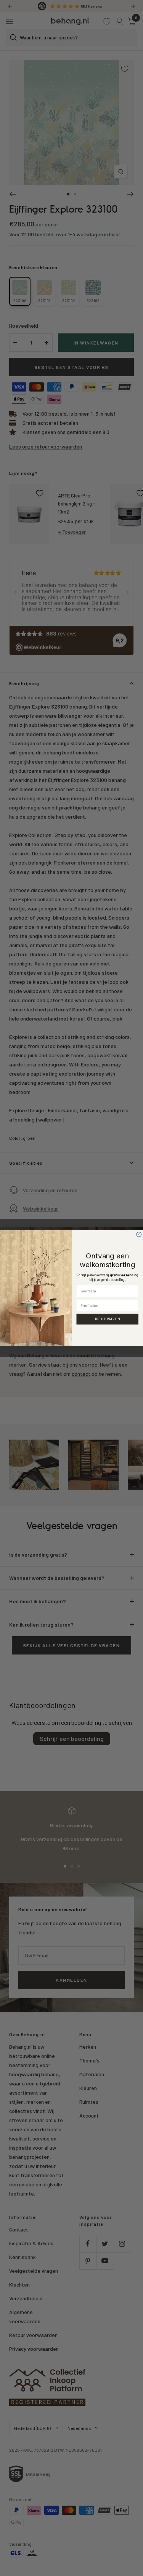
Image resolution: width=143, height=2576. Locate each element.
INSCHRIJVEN (107, 1319)
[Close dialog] (139, 1234)
